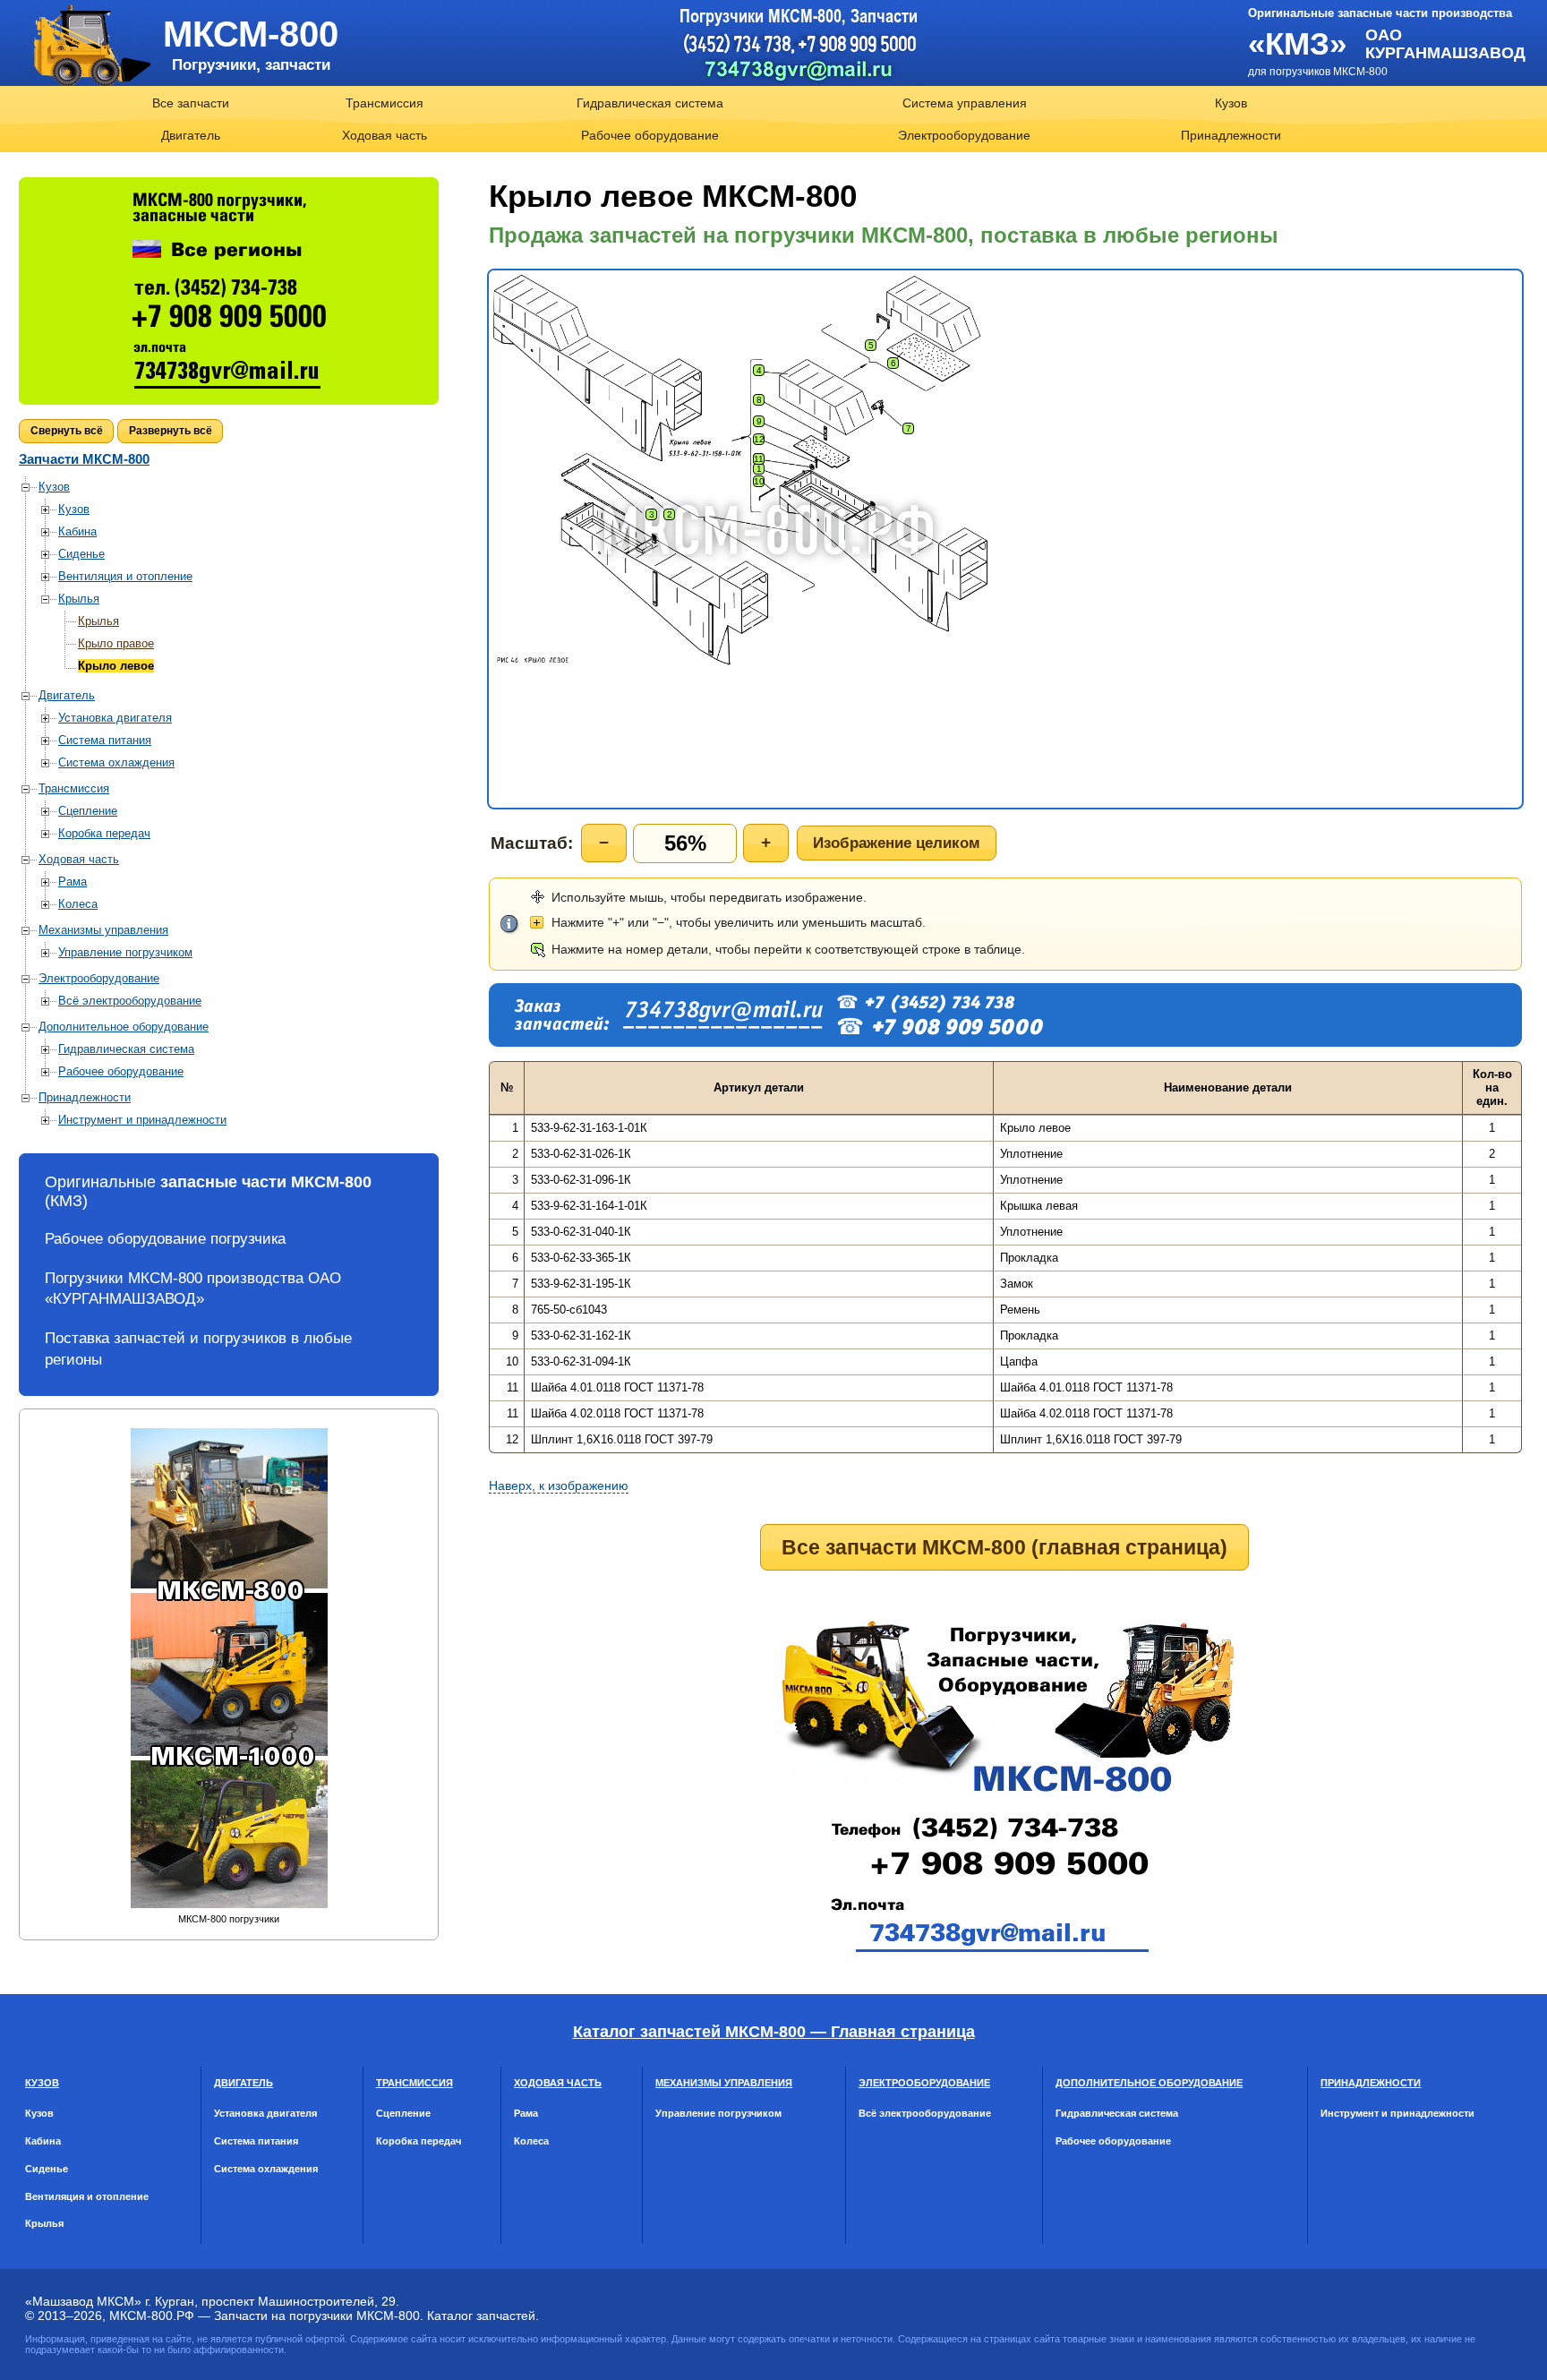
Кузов (1231, 103)
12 (759, 439)
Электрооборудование (964, 135)
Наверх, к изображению (559, 1485)
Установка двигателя (115, 718)
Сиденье (81, 554)
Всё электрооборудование (130, 1001)
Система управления (965, 103)
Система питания (105, 740)
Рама (73, 882)
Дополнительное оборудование (124, 1027)
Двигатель (191, 135)
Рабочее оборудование (650, 135)
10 (759, 481)
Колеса (78, 904)
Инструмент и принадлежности (142, 1120)
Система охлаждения (116, 762)
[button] (66, 431)
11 (759, 459)
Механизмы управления (103, 930)
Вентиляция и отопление (125, 576)
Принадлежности (1231, 135)
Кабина (77, 531)
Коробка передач (104, 833)
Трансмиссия (385, 103)
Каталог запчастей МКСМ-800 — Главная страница (774, 2032)
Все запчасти (191, 103)
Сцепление (88, 811)
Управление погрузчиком (125, 952)
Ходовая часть (385, 135)
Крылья (79, 599)
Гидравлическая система (650, 103)
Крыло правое (116, 643)
